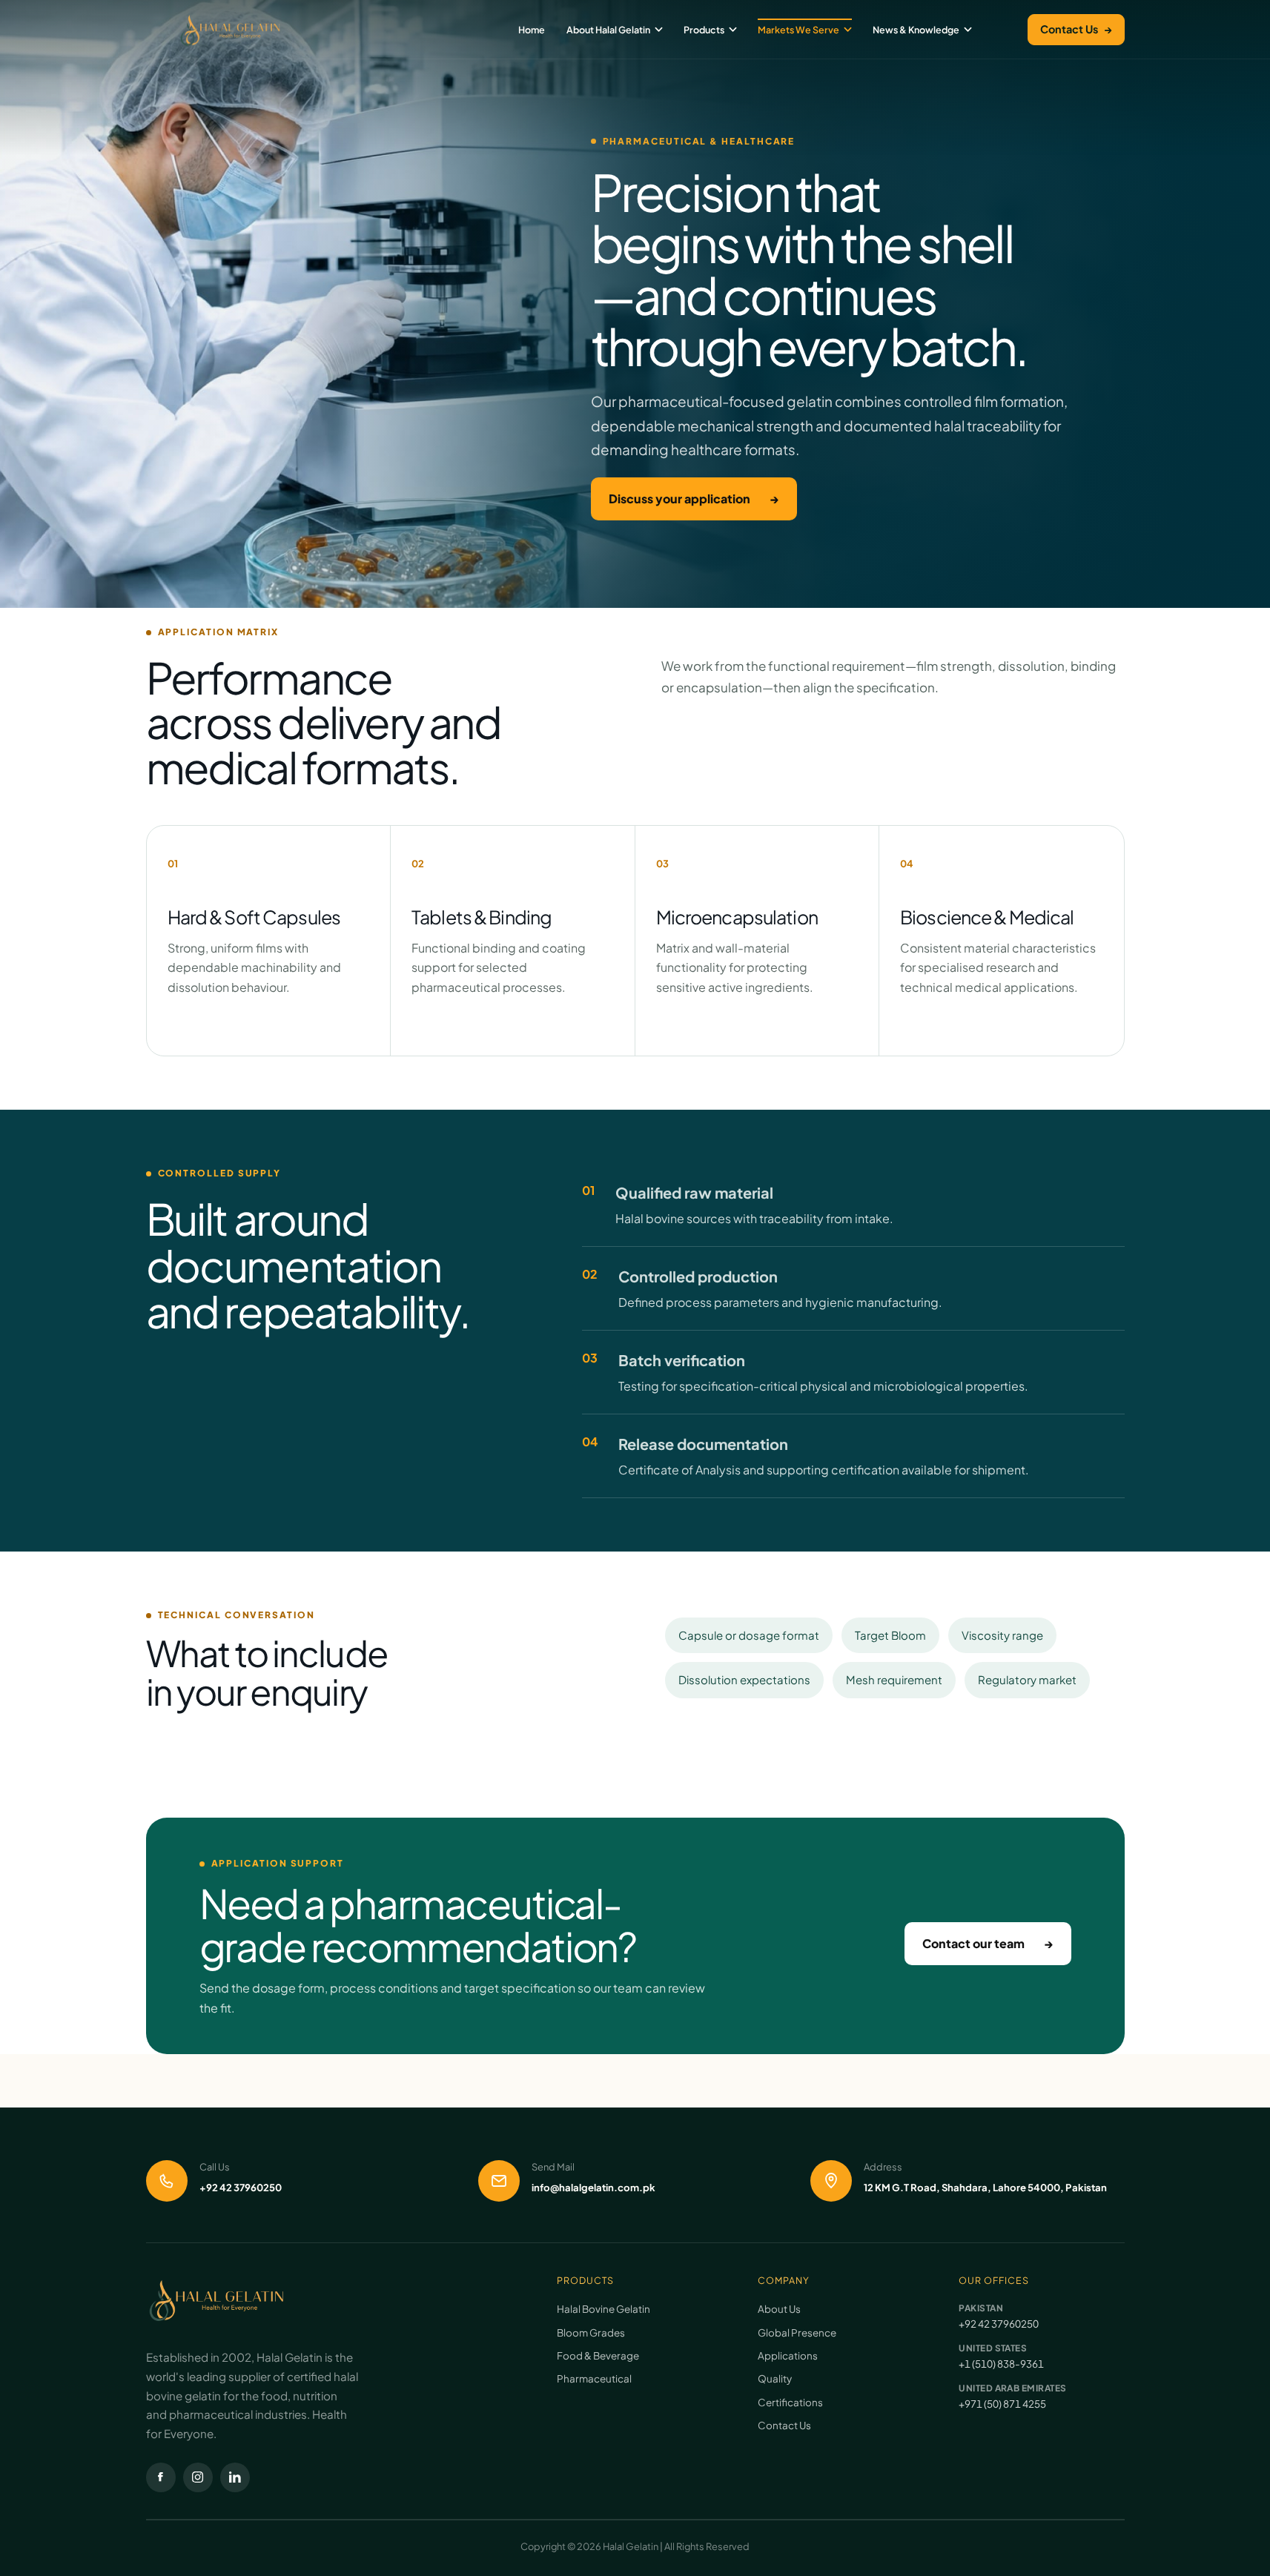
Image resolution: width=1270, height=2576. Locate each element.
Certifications (790, 2402)
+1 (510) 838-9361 (1001, 2364)
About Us (779, 2309)
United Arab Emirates (1012, 2388)
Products (704, 30)
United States (993, 2348)
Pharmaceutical (594, 2378)
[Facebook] (161, 2477)
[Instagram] (198, 2477)
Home (532, 30)
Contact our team (988, 1943)
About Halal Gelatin (608, 30)
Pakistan (981, 2308)
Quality (775, 2378)
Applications (788, 2355)
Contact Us (1076, 29)
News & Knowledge (916, 30)
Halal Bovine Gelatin (603, 2309)
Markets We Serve (798, 30)
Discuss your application (694, 499)
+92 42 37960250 (999, 2324)
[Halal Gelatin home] (231, 30)
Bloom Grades (591, 2332)
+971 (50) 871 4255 (1002, 2404)
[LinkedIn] (235, 2477)
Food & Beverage (598, 2355)
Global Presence (797, 2332)
